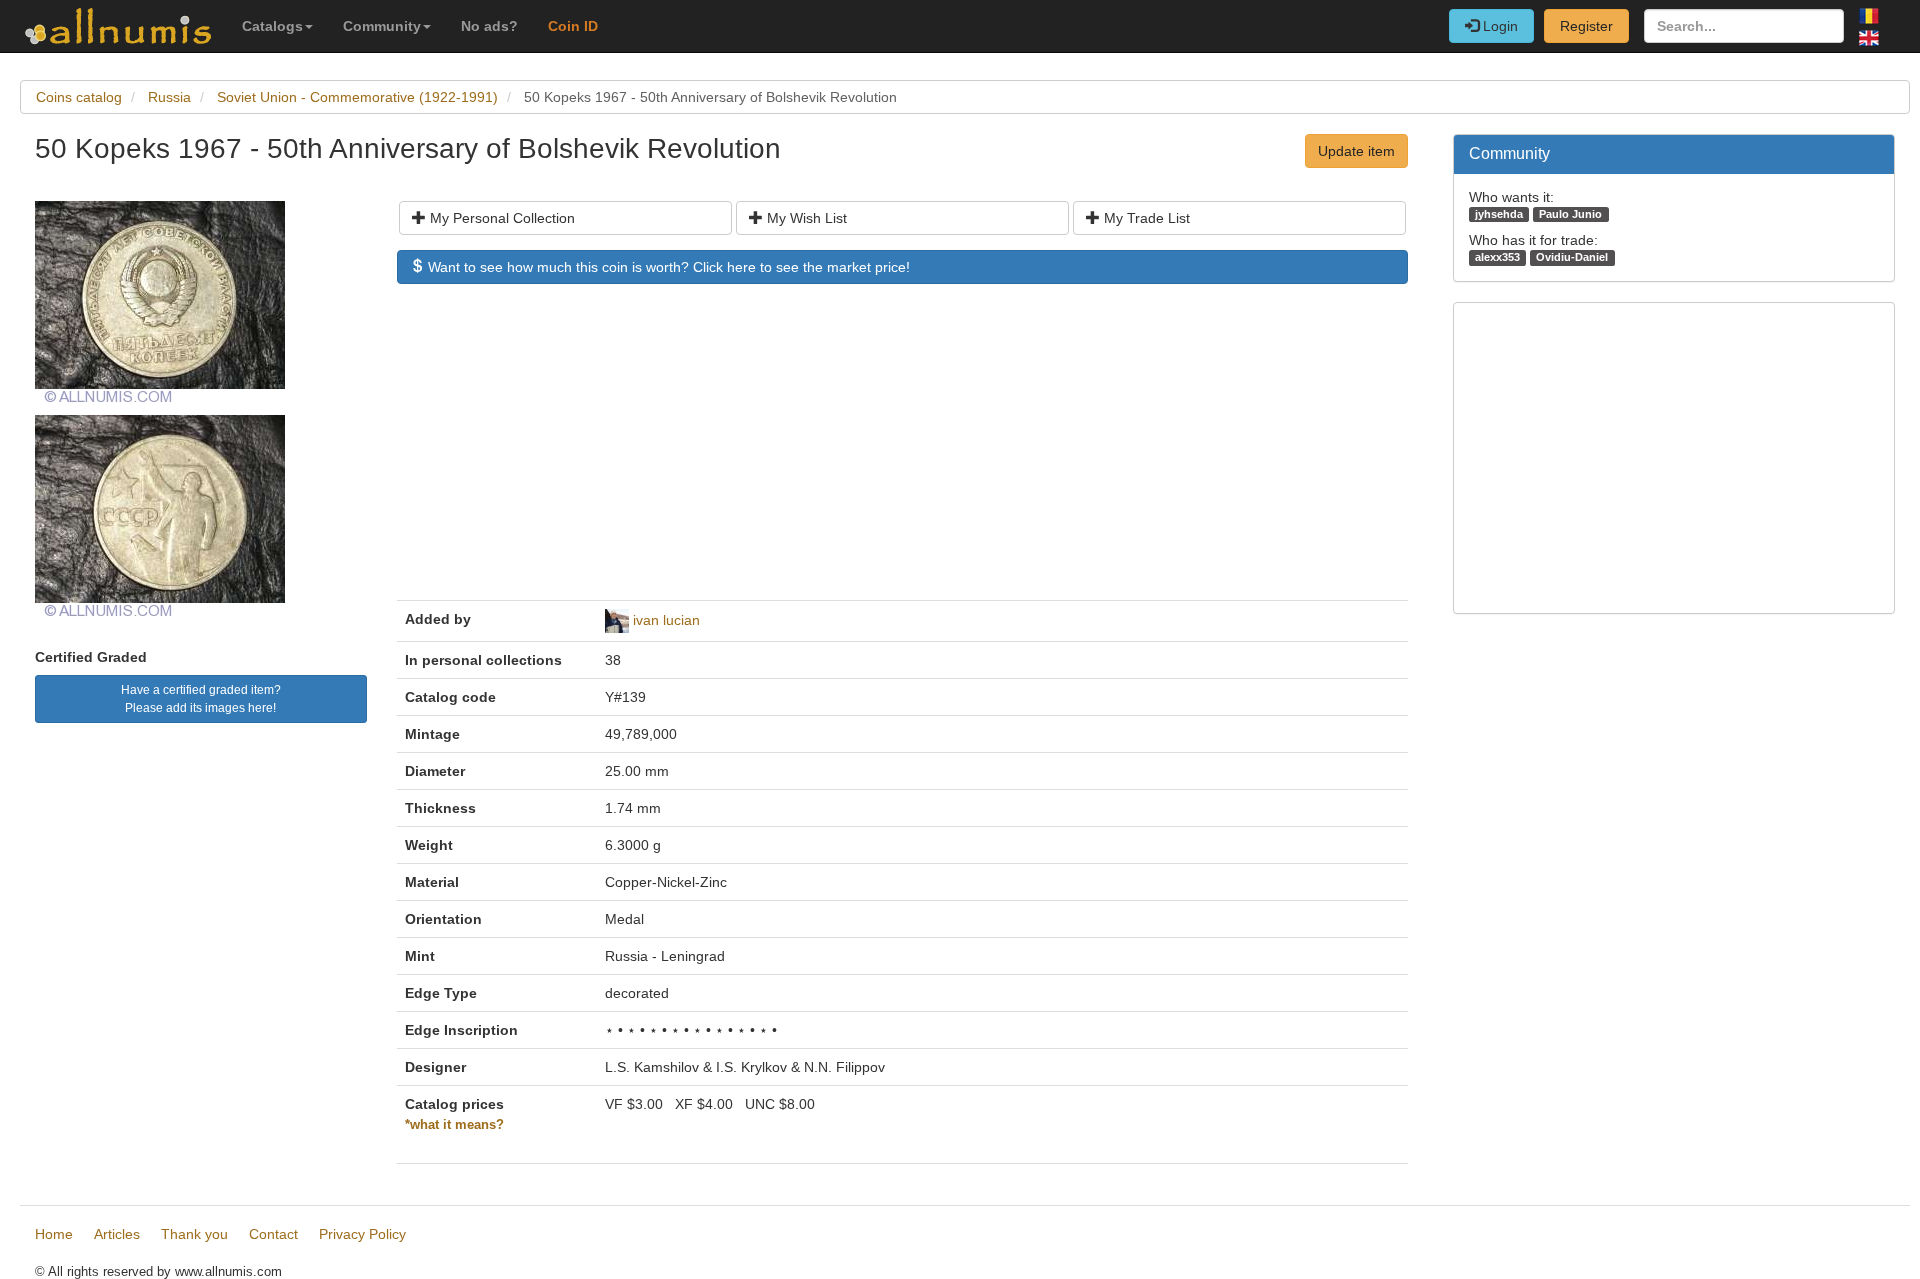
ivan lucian (666, 620)
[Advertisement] (902, 452)
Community (382, 26)
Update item (1356, 151)
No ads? (489, 26)
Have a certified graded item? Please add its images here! (201, 699)
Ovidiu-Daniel (1572, 257)
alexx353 (1497, 257)
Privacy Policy (362, 1234)
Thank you (194, 1234)
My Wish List (805, 218)
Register (1586, 26)
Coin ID (573, 26)
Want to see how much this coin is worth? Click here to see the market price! (667, 267)
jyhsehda (1499, 214)
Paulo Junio (1570, 214)
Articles (117, 1234)
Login (1498, 26)
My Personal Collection (500, 218)
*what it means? (454, 1125)
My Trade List (1145, 218)
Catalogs (272, 26)
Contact (273, 1234)
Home (54, 1234)
